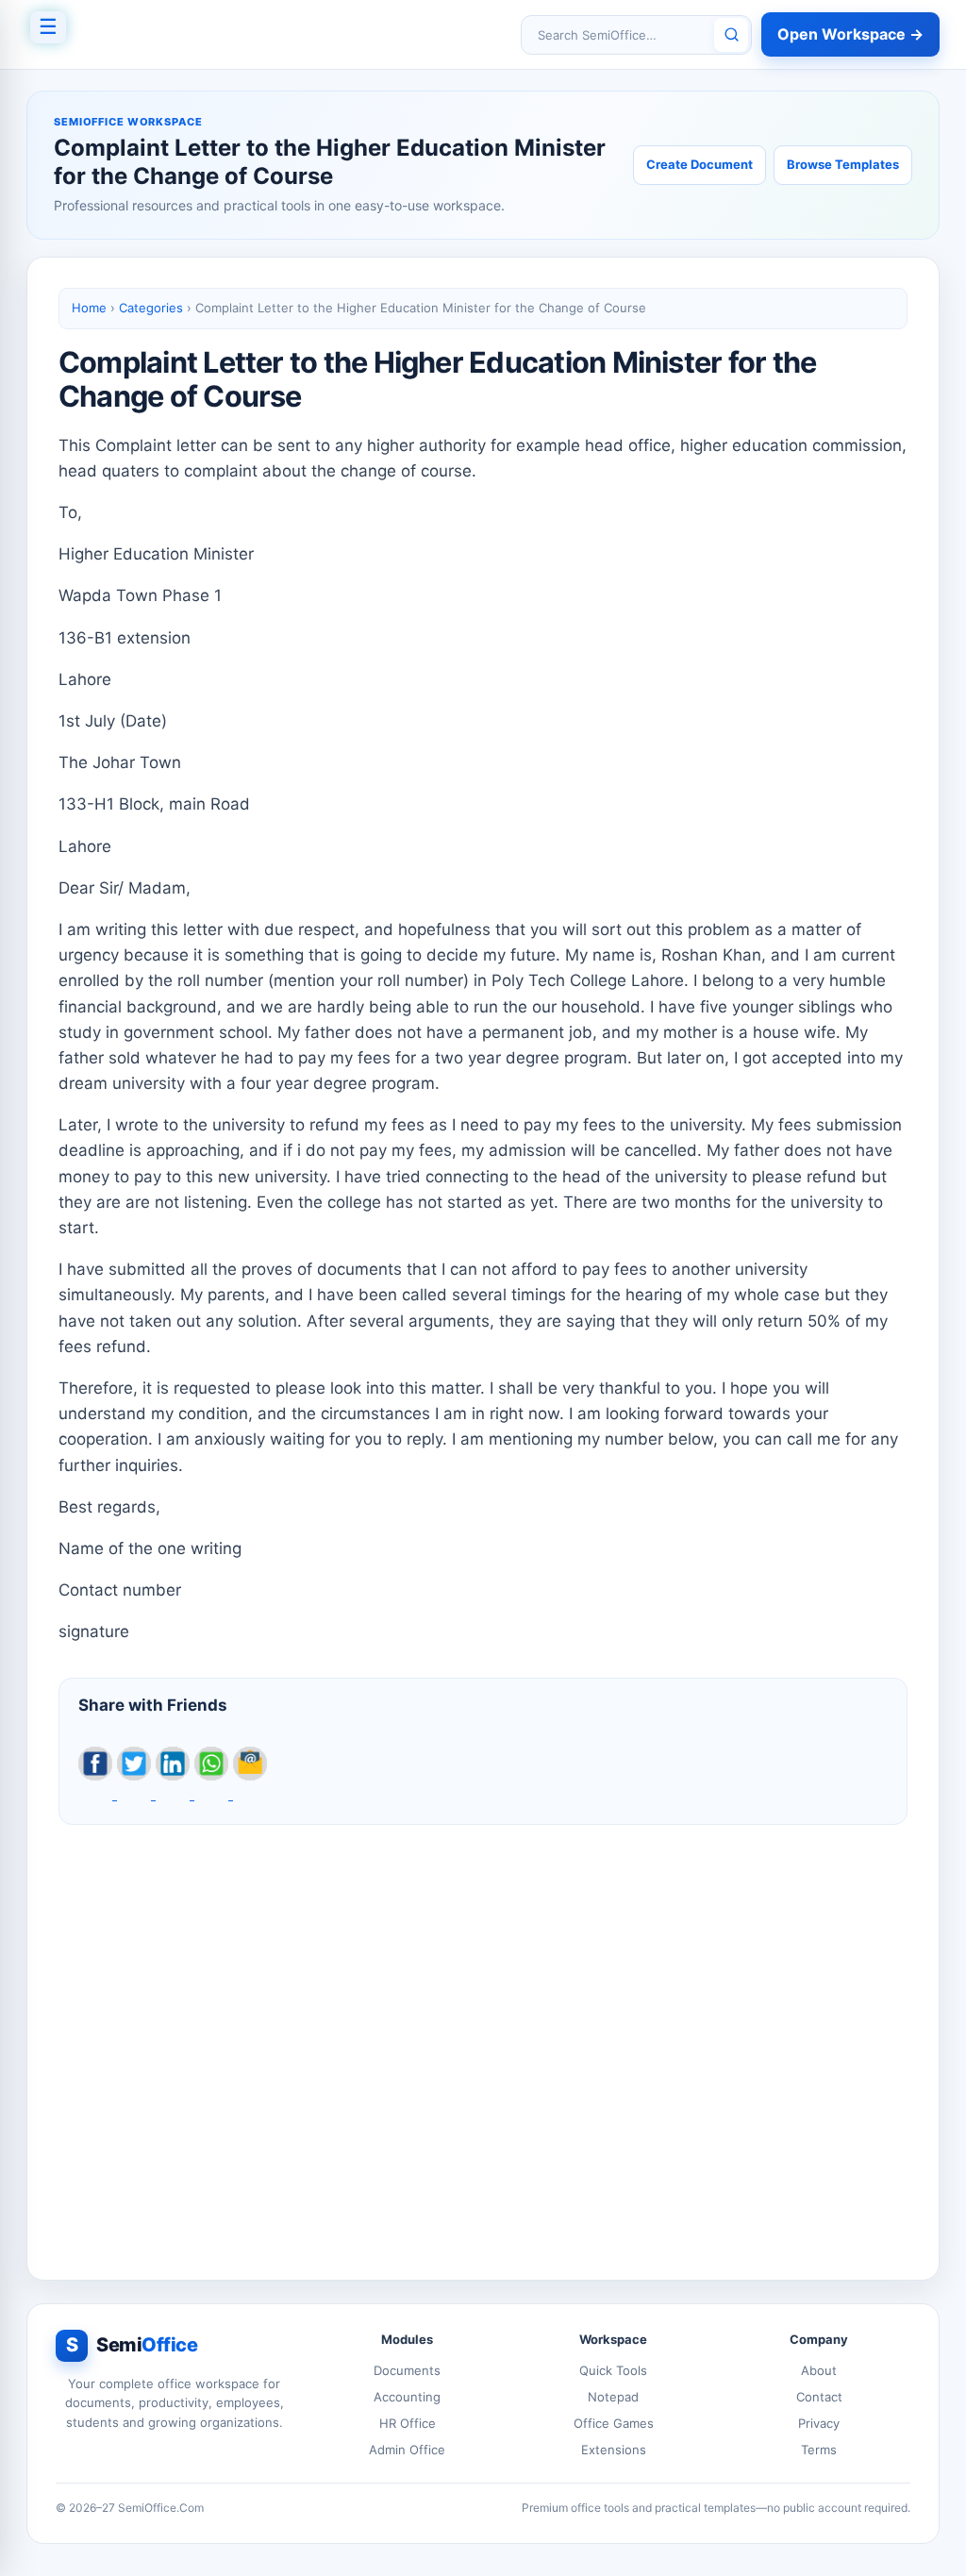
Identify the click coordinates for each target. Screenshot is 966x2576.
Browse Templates (843, 164)
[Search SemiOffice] (731, 35)
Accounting (407, 2397)
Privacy (819, 2423)
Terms (819, 2450)
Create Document (700, 164)
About (819, 2370)
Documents (407, 2370)
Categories (151, 308)
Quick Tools (613, 2370)
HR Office (408, 2423)
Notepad (613, 2397)
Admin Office (407, 2450)
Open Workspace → (850, 34)
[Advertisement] (483, 2037)
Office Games (614, 2423)
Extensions (614, 2450)
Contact (819, 2397)
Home (89, 308)
